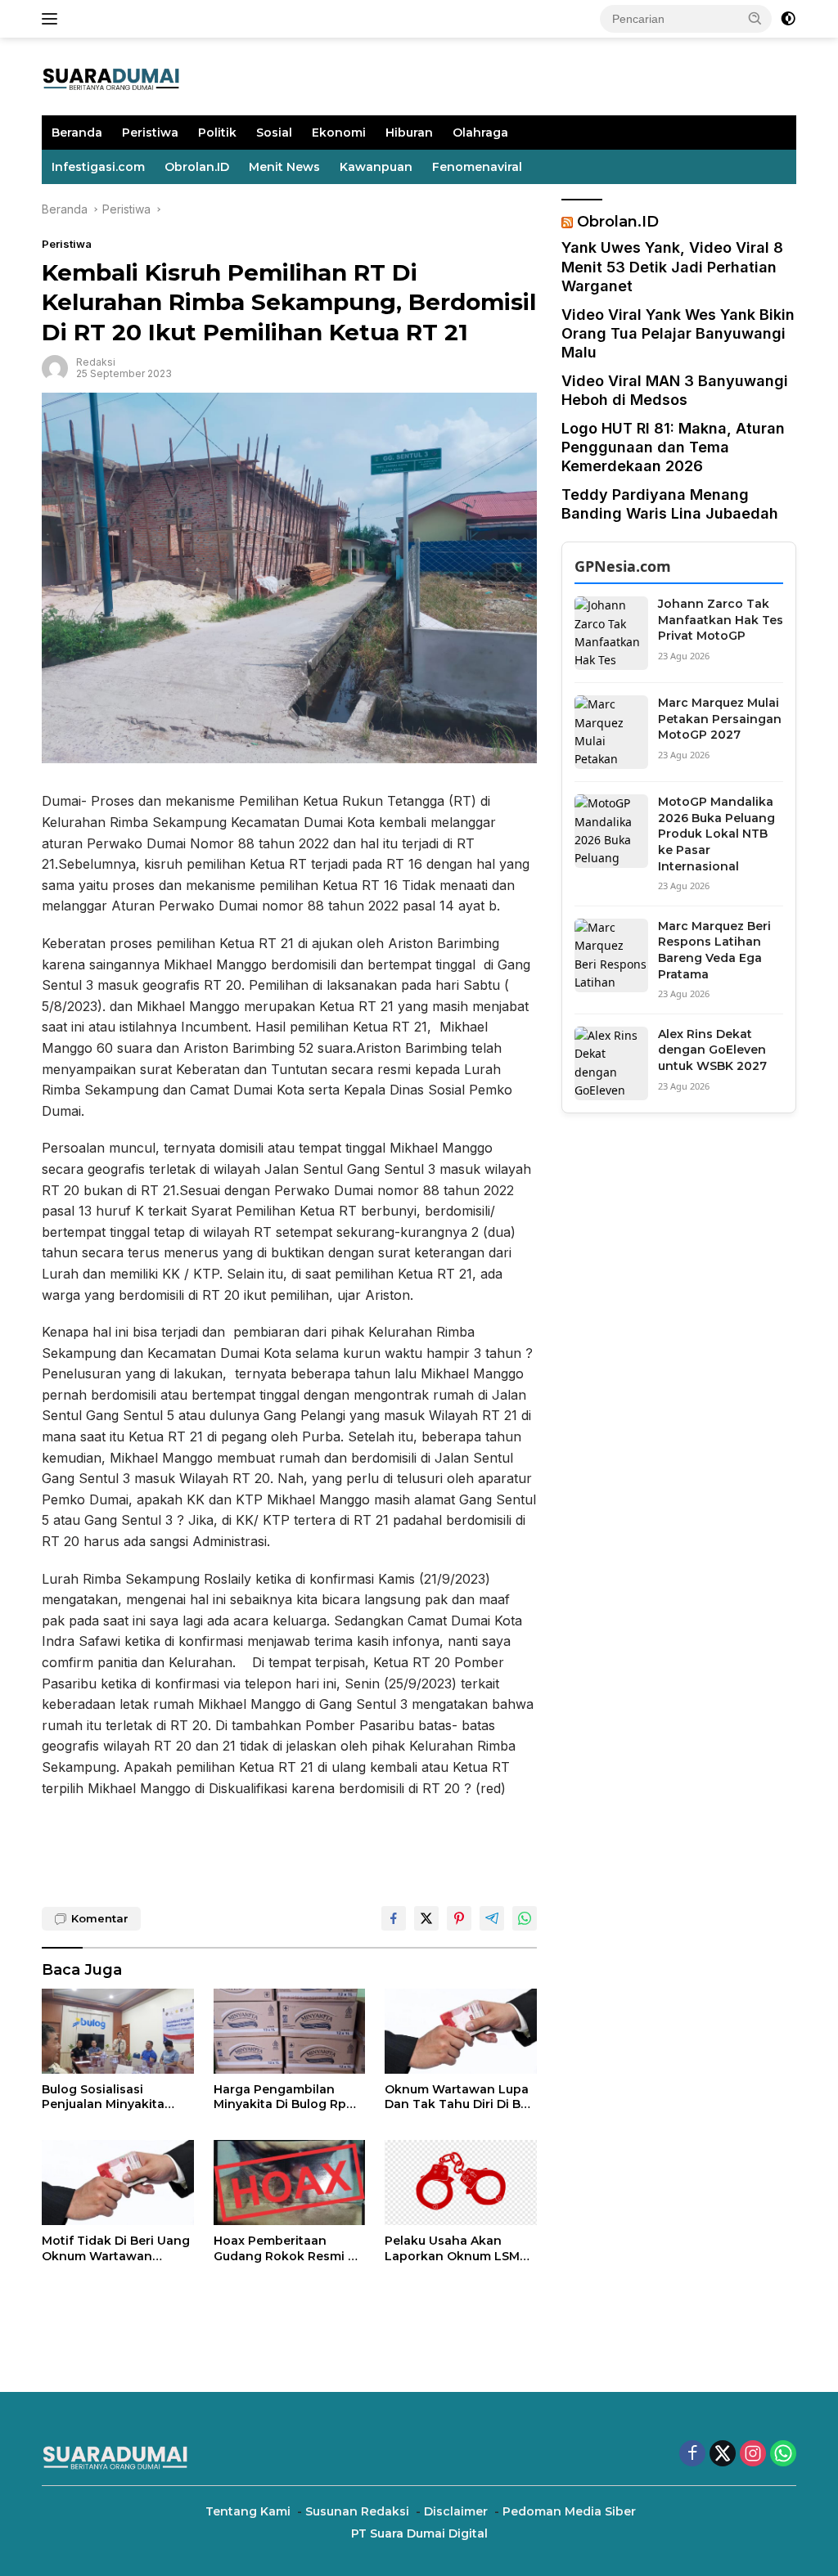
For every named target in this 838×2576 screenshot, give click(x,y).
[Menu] (53, 19)
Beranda (77, 133)
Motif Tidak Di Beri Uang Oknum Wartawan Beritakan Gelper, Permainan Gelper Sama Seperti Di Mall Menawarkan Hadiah (116, 2248)
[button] (755, 18)
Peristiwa (150, 133)
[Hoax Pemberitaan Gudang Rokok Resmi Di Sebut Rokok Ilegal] (290, 2183)
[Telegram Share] (492, 1918)
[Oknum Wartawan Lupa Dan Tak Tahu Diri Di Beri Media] (461, 2031)
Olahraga (480, 133)
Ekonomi (339, 133)
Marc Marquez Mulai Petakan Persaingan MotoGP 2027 (720, 719)
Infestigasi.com (98, 167)
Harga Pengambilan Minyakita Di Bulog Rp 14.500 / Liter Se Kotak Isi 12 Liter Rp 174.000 (289, 2097)
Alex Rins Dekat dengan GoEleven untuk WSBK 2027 (712, 1050)
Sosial (274, 133)
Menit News (284, 167)
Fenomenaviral (477, 167)
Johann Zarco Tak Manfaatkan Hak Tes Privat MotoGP (721, 620)
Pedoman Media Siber (569, 2511)
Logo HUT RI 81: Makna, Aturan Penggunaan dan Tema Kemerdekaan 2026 (673, 447)
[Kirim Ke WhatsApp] (525, 1918)
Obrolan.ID (197, 167)
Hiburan (409, 133)
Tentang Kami (248, 2511)
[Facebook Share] (394, 1918)
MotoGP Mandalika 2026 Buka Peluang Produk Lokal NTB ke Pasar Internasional (716, 834)
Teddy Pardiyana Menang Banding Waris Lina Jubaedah (670, 504)
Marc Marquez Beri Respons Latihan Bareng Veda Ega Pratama (714, 950)
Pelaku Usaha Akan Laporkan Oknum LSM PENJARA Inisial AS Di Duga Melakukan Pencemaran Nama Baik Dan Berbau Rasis (457, 2248)
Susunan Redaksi (357, 2511)
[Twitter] (723, 2455)
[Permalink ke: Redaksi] (55, 367)
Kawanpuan (376, 167)
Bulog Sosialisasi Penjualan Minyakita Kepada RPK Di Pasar (106, 2097)
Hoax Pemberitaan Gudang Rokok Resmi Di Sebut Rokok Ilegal (287, 2248)
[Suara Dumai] (111, 75)
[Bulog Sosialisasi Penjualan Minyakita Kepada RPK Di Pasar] (118, 2031)
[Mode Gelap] (788, 19)
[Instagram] (753, 2455)
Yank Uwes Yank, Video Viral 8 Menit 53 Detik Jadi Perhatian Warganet (672, 267)
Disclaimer (456, 2511)
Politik (217, 133)
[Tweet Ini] (426, 1918)
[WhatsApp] (783, 2455)
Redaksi (96, 362)
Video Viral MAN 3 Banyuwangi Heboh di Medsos (675, 390)
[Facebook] (692, 2455)
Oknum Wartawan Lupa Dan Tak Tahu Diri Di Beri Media (460, 2097)
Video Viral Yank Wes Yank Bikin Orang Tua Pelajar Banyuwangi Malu (678, 334)
